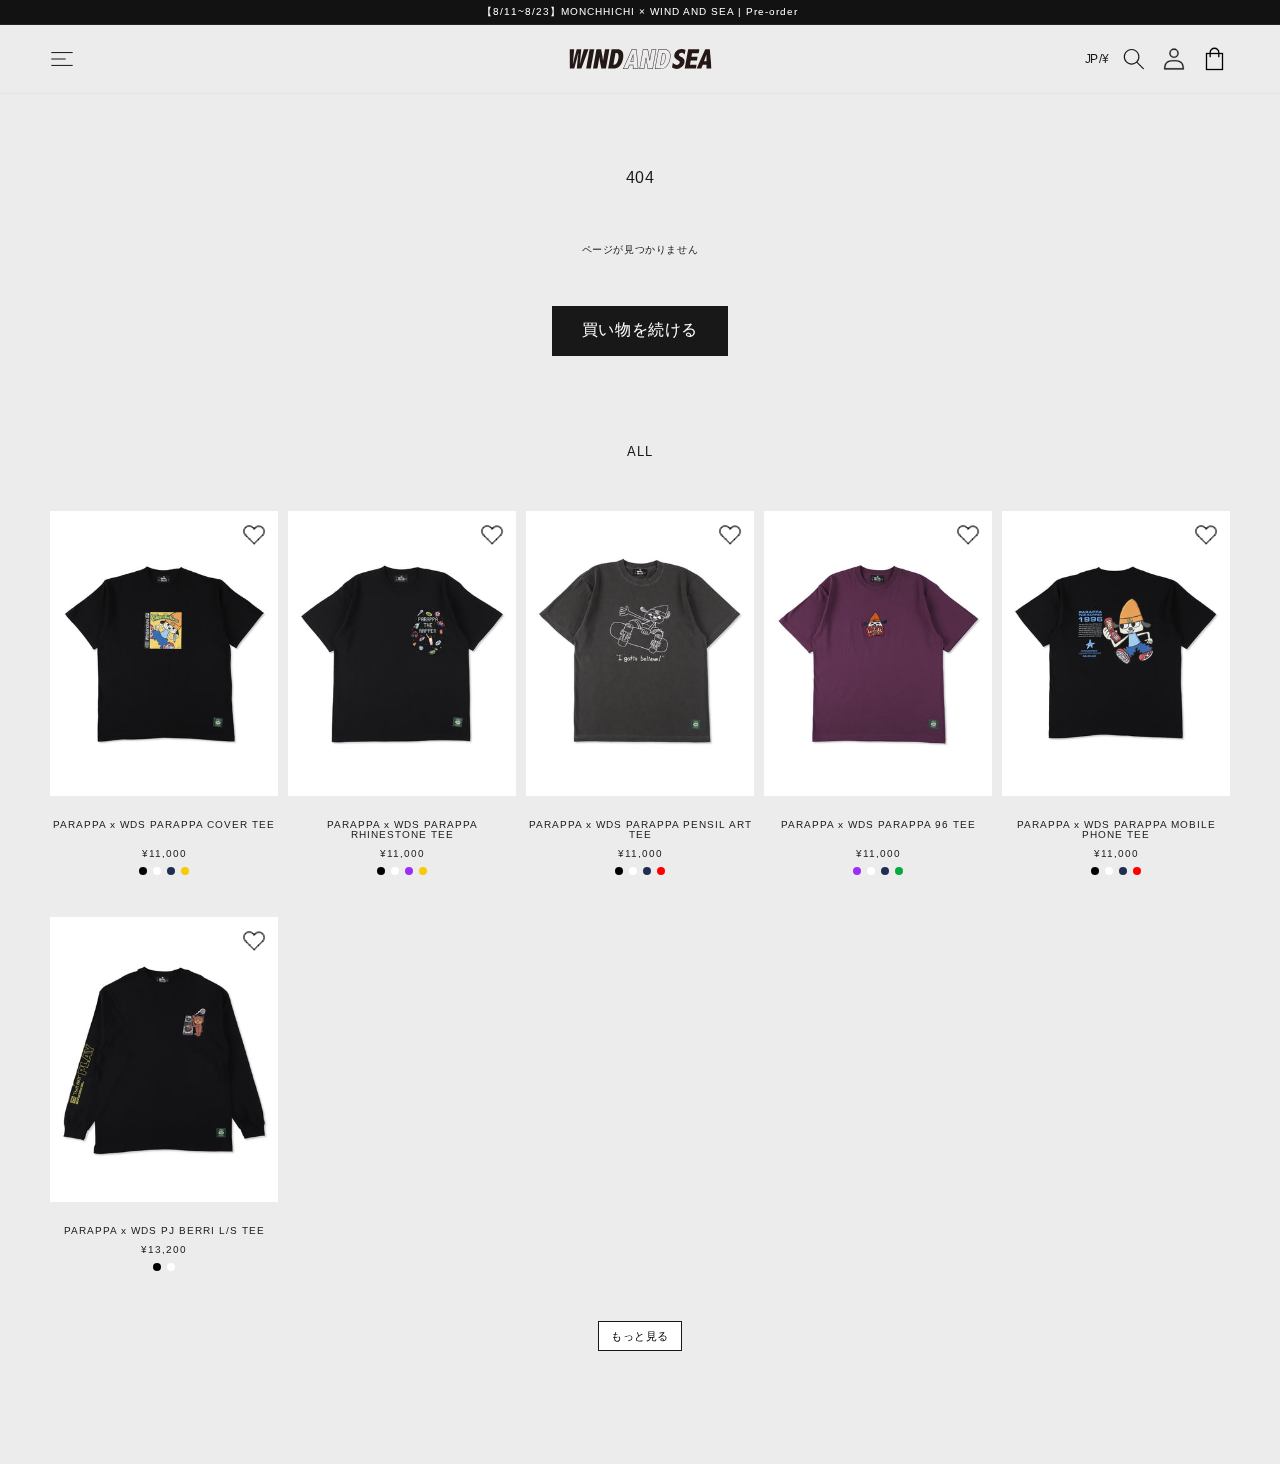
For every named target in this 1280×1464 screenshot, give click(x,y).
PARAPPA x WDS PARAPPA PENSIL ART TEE (640, 830)
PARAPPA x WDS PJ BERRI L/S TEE (164, 1231)
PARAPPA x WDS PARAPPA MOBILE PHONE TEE (1116, 830)
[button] (82, 59)
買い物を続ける (640, 329)
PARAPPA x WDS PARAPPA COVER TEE (164, 825)
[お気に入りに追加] (254, 535)
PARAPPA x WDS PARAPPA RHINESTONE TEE (402, 830)
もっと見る (640, 1336)
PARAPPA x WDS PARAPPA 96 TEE (878, 825)
